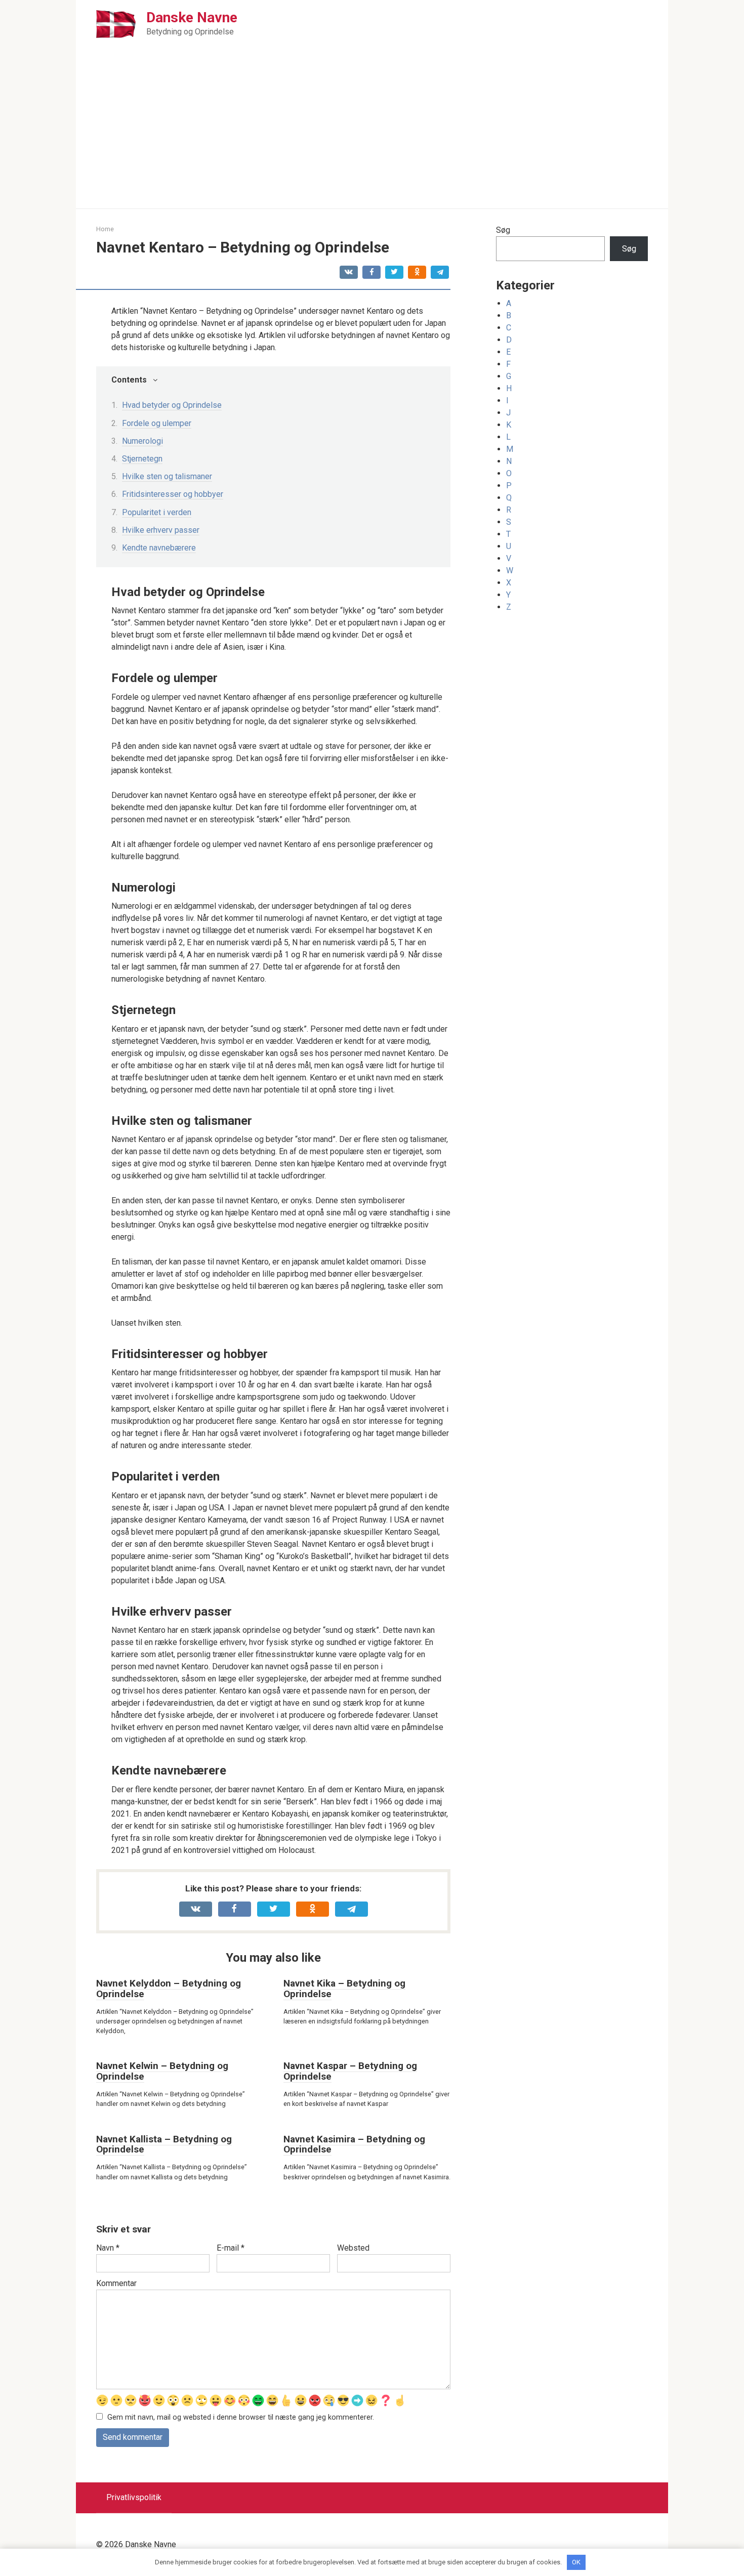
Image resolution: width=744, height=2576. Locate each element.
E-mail (231, 2248)
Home (105, 229)
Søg (503, 230)
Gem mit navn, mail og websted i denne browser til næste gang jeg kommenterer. (241, 2417)
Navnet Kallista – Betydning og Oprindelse (164, 2144)
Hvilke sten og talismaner (167, 476)
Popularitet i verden (157, 512)
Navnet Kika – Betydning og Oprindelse (344, 1989)
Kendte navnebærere (159, 548)
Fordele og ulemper (157, 423)
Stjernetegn (142, 459)
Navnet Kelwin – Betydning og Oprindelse (162, 2071)
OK (576, 2562)
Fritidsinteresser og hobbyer (173, 494)
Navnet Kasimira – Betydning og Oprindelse (354, 2144)
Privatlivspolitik (134, 2497)
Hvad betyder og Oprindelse (172, 405)
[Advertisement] (372, 133)
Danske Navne (192, 17)
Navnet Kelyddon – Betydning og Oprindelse (169, 1989)
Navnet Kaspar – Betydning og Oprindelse (350, 2071)
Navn (108, 2248)
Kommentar (116, 2283)
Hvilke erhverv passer (161, 530)
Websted (353, 2248)
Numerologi (142, 441)
